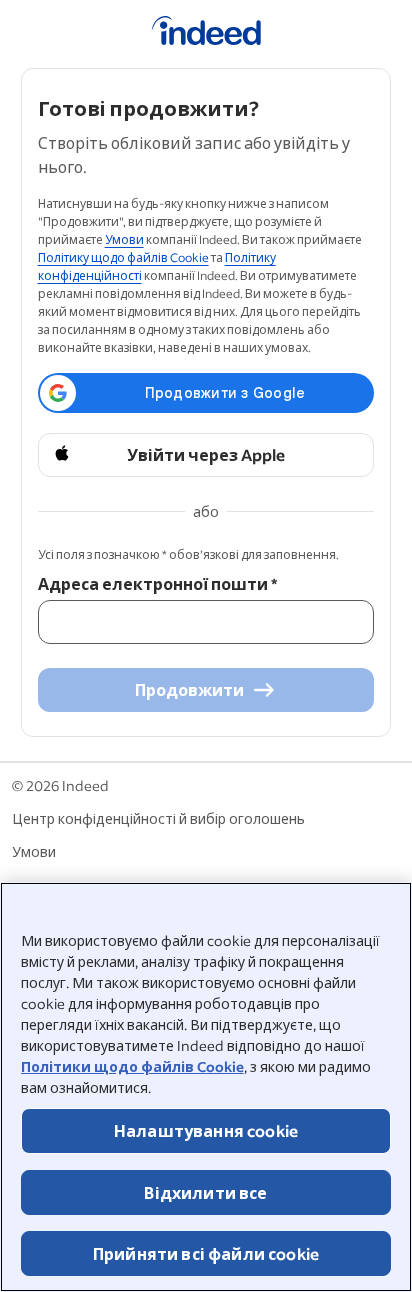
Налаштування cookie (206, 1130)
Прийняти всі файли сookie (206, 1253)
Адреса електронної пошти (157, 583)
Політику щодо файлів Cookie (123, 257)
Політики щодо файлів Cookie (132, 1066)
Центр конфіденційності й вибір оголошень (158, 818)
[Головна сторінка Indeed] (206, 34)
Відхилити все (205, 1192)
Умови (124, 239)
